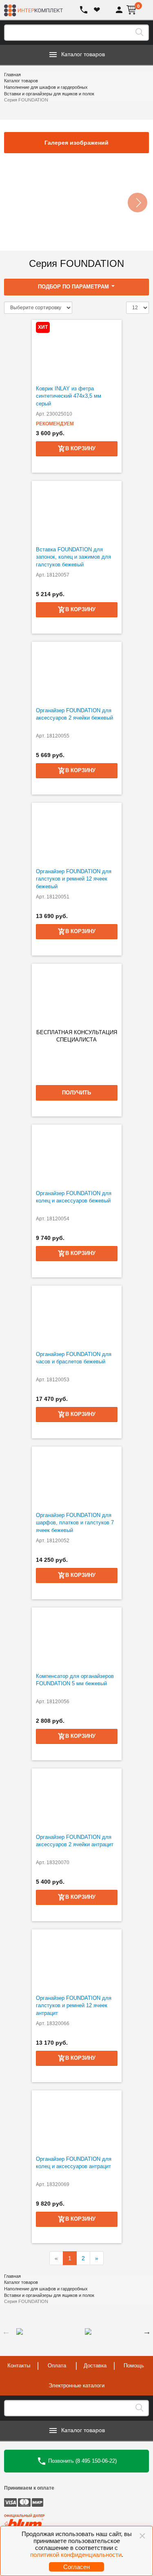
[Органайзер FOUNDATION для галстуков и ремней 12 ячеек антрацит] (77, 1960)
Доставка (95, 2366)
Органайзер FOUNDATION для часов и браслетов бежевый (74, 1358)
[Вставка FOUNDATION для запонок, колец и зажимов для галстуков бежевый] (77, 511)
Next (147, 2332)
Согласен (76, 2567)
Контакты (19, 2366)
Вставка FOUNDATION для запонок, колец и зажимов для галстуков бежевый (73, 557)
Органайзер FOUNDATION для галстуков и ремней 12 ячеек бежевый (74, 879)
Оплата (57, 2366)
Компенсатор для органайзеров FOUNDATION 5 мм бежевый (75, 1680)
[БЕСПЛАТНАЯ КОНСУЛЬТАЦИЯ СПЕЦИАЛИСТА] (77, 994)
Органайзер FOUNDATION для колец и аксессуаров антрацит (74, 2163)
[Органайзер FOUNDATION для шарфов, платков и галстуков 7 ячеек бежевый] (77, 1477)
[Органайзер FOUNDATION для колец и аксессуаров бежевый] (77, 1155)
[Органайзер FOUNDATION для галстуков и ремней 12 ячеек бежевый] (77, 833)
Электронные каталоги (76, 2386)
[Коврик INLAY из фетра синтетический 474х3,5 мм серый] (77, 350)
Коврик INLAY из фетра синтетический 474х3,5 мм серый (69, 396)
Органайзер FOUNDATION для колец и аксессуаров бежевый (74, 1197)
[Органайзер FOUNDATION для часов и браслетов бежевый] (77, 1316)
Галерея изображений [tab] (76, 143)
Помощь (134, 2366)
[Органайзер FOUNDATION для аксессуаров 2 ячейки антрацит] (77, 1799)
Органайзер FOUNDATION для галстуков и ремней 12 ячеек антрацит (74, 2006)
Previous (6, 2332)
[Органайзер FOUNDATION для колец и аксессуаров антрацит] (77, 2121)
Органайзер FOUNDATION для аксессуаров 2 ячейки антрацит (75, 1841)
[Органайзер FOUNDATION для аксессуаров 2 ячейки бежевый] (77, 672)
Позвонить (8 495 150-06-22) (82, 2460)
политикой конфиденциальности (76, 2555)
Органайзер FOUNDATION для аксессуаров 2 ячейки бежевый (74, 714)
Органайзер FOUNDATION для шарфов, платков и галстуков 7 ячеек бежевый (75, 1523)
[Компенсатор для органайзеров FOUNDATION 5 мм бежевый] (77, 1638)
